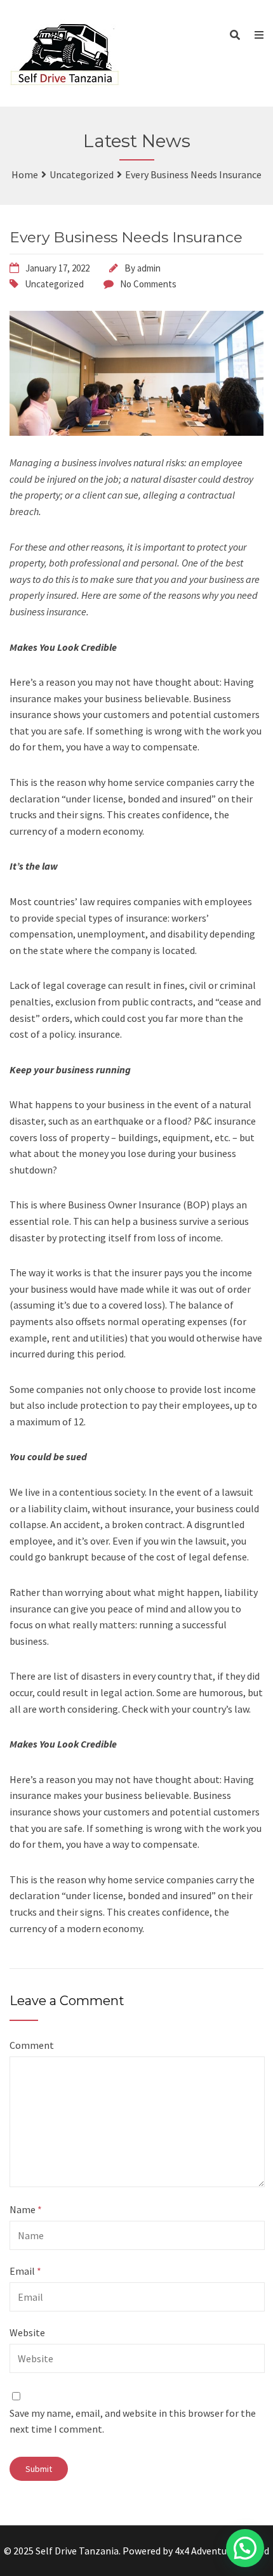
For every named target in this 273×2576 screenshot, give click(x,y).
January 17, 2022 (57, 268)
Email (25, 2271)
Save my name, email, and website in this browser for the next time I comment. (133, 2421)
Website (27, 2332)
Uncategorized (54, 284)
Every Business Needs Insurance (126, 237)
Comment (32, 2045)
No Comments (148, 284)
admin (149, 268)
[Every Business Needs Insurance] (136, 373)
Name (26, 2209)
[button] (245, 2548)
